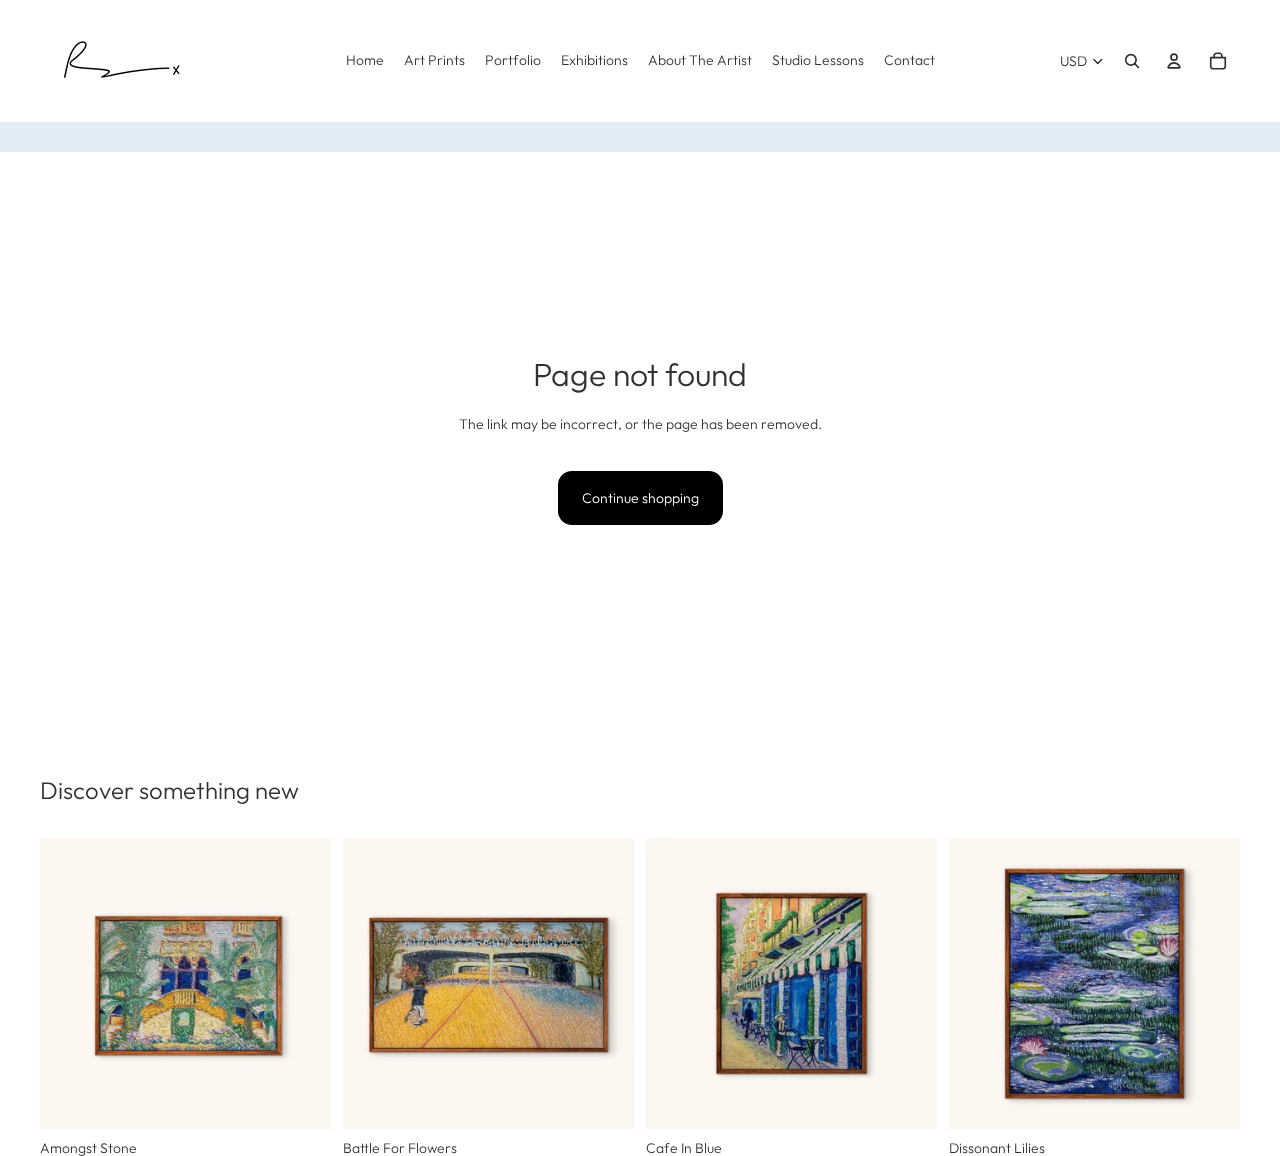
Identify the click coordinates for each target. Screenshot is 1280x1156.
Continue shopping (640, 498)
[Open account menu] (1174, 61)
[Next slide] (301, 984)
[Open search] (1132, 61)
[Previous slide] (70, 984)
